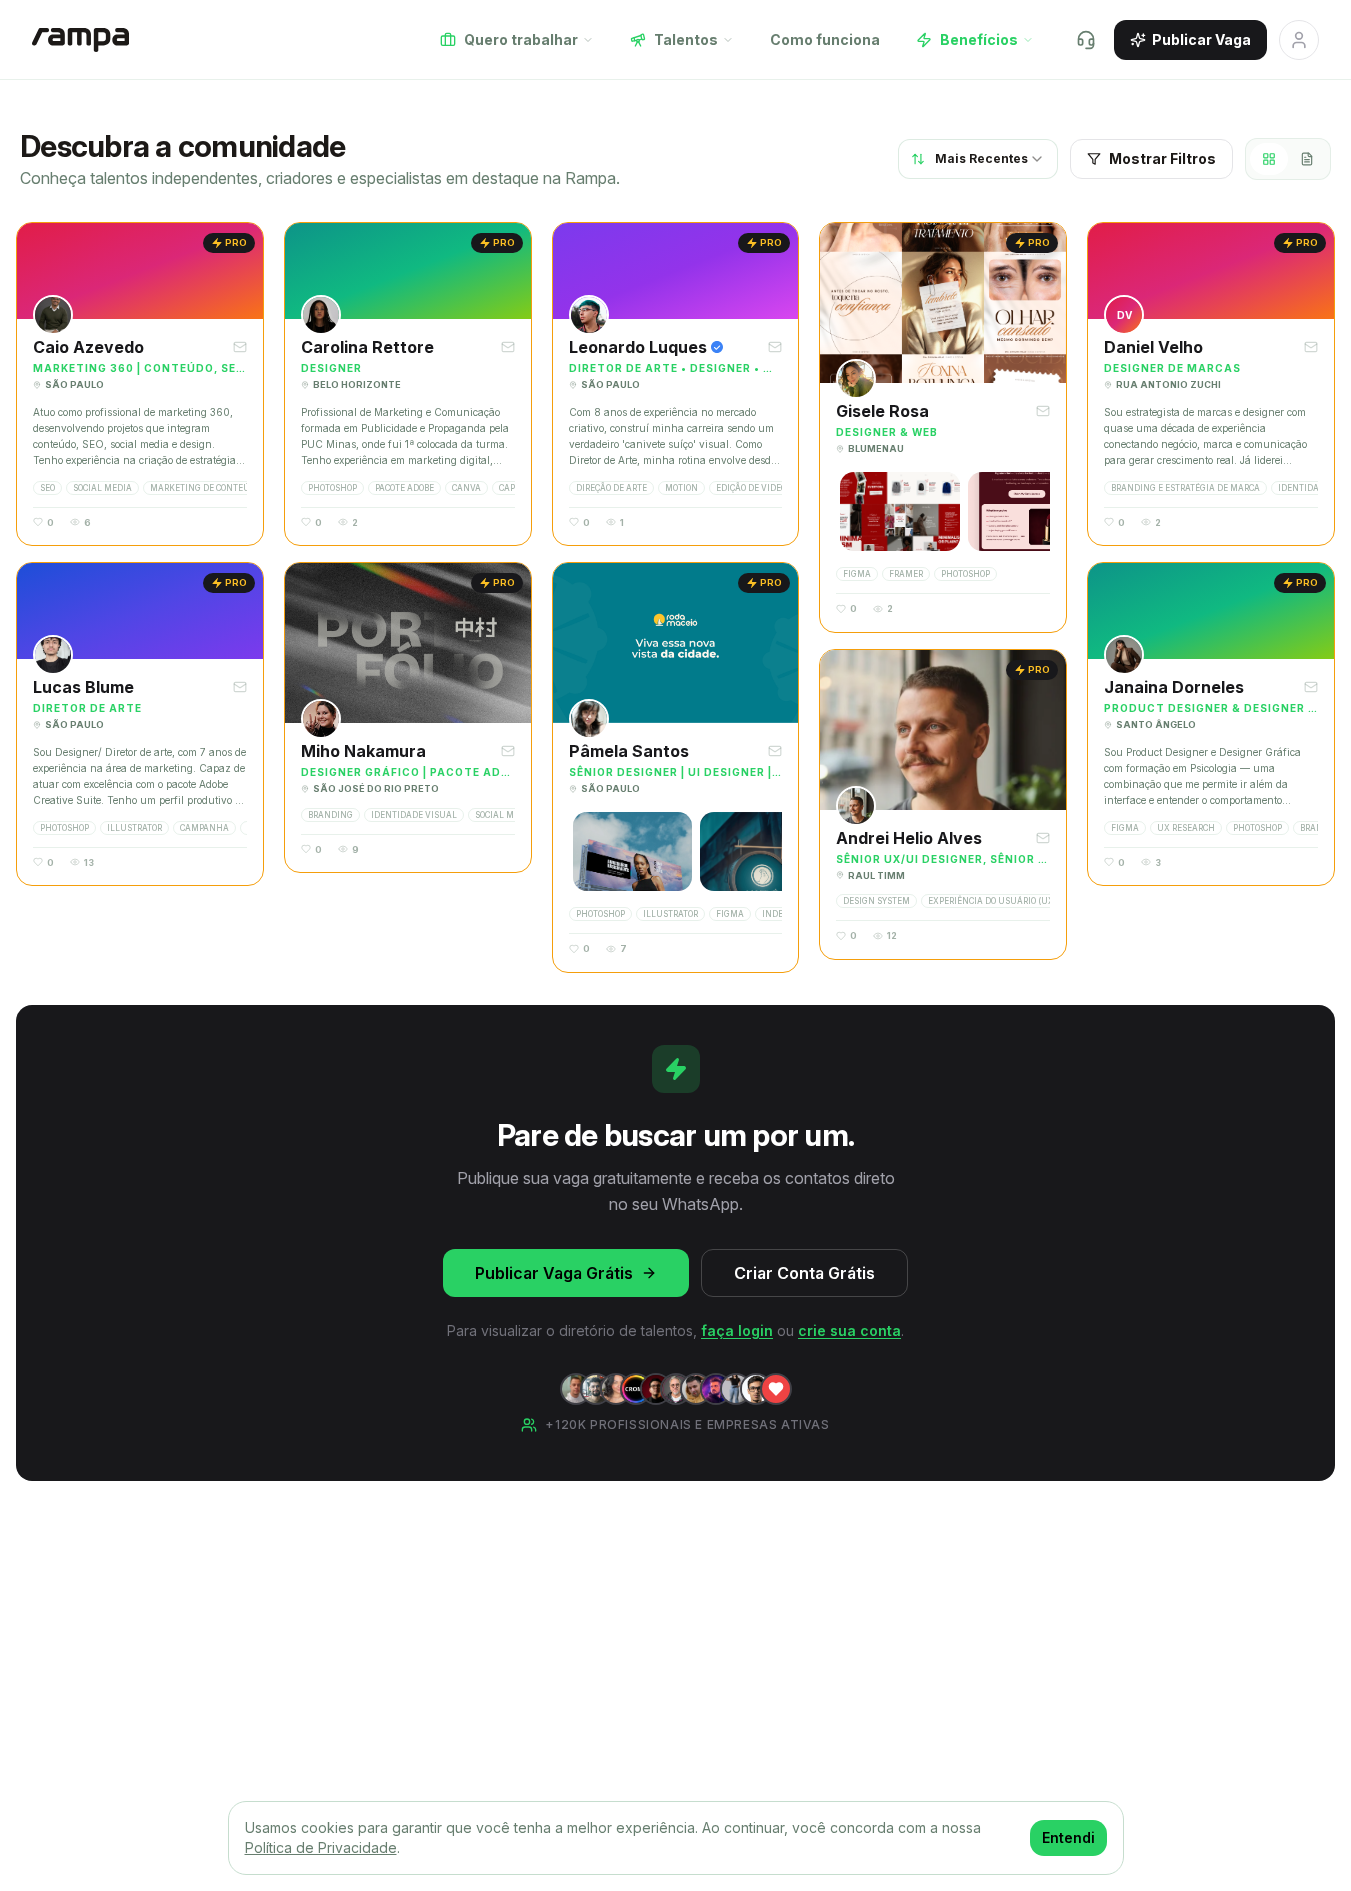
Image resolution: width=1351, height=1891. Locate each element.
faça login (737, 1330)
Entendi (1068, 1837)
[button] (140, 384)
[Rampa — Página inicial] (80, 40)
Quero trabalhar (521, 39)
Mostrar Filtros (1162, 158)
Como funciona (825, 39)
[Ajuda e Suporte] (1086, 40)
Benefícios (979, 39)
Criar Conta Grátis (804, 1273)
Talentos (686, 39)
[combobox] (978, 159)
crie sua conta (849, 1330)
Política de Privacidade (321, 1847)
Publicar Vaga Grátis (554, 1273)
